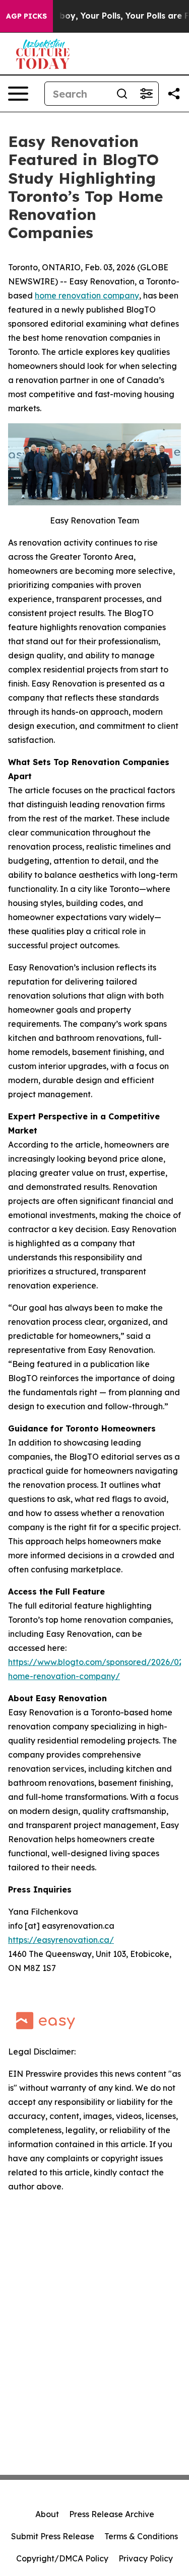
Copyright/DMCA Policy (62, 2558)
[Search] (122, 94)
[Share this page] (174, 94)
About (47, 2514)
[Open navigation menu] (18, 94)
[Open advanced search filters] (146, 94)
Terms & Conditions (141, 2536)
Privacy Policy (146, 2558)
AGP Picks (26, 16)
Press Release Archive (112, 2514)
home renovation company (87, 295)
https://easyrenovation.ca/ (61, 1940)
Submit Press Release (53, 2536)
